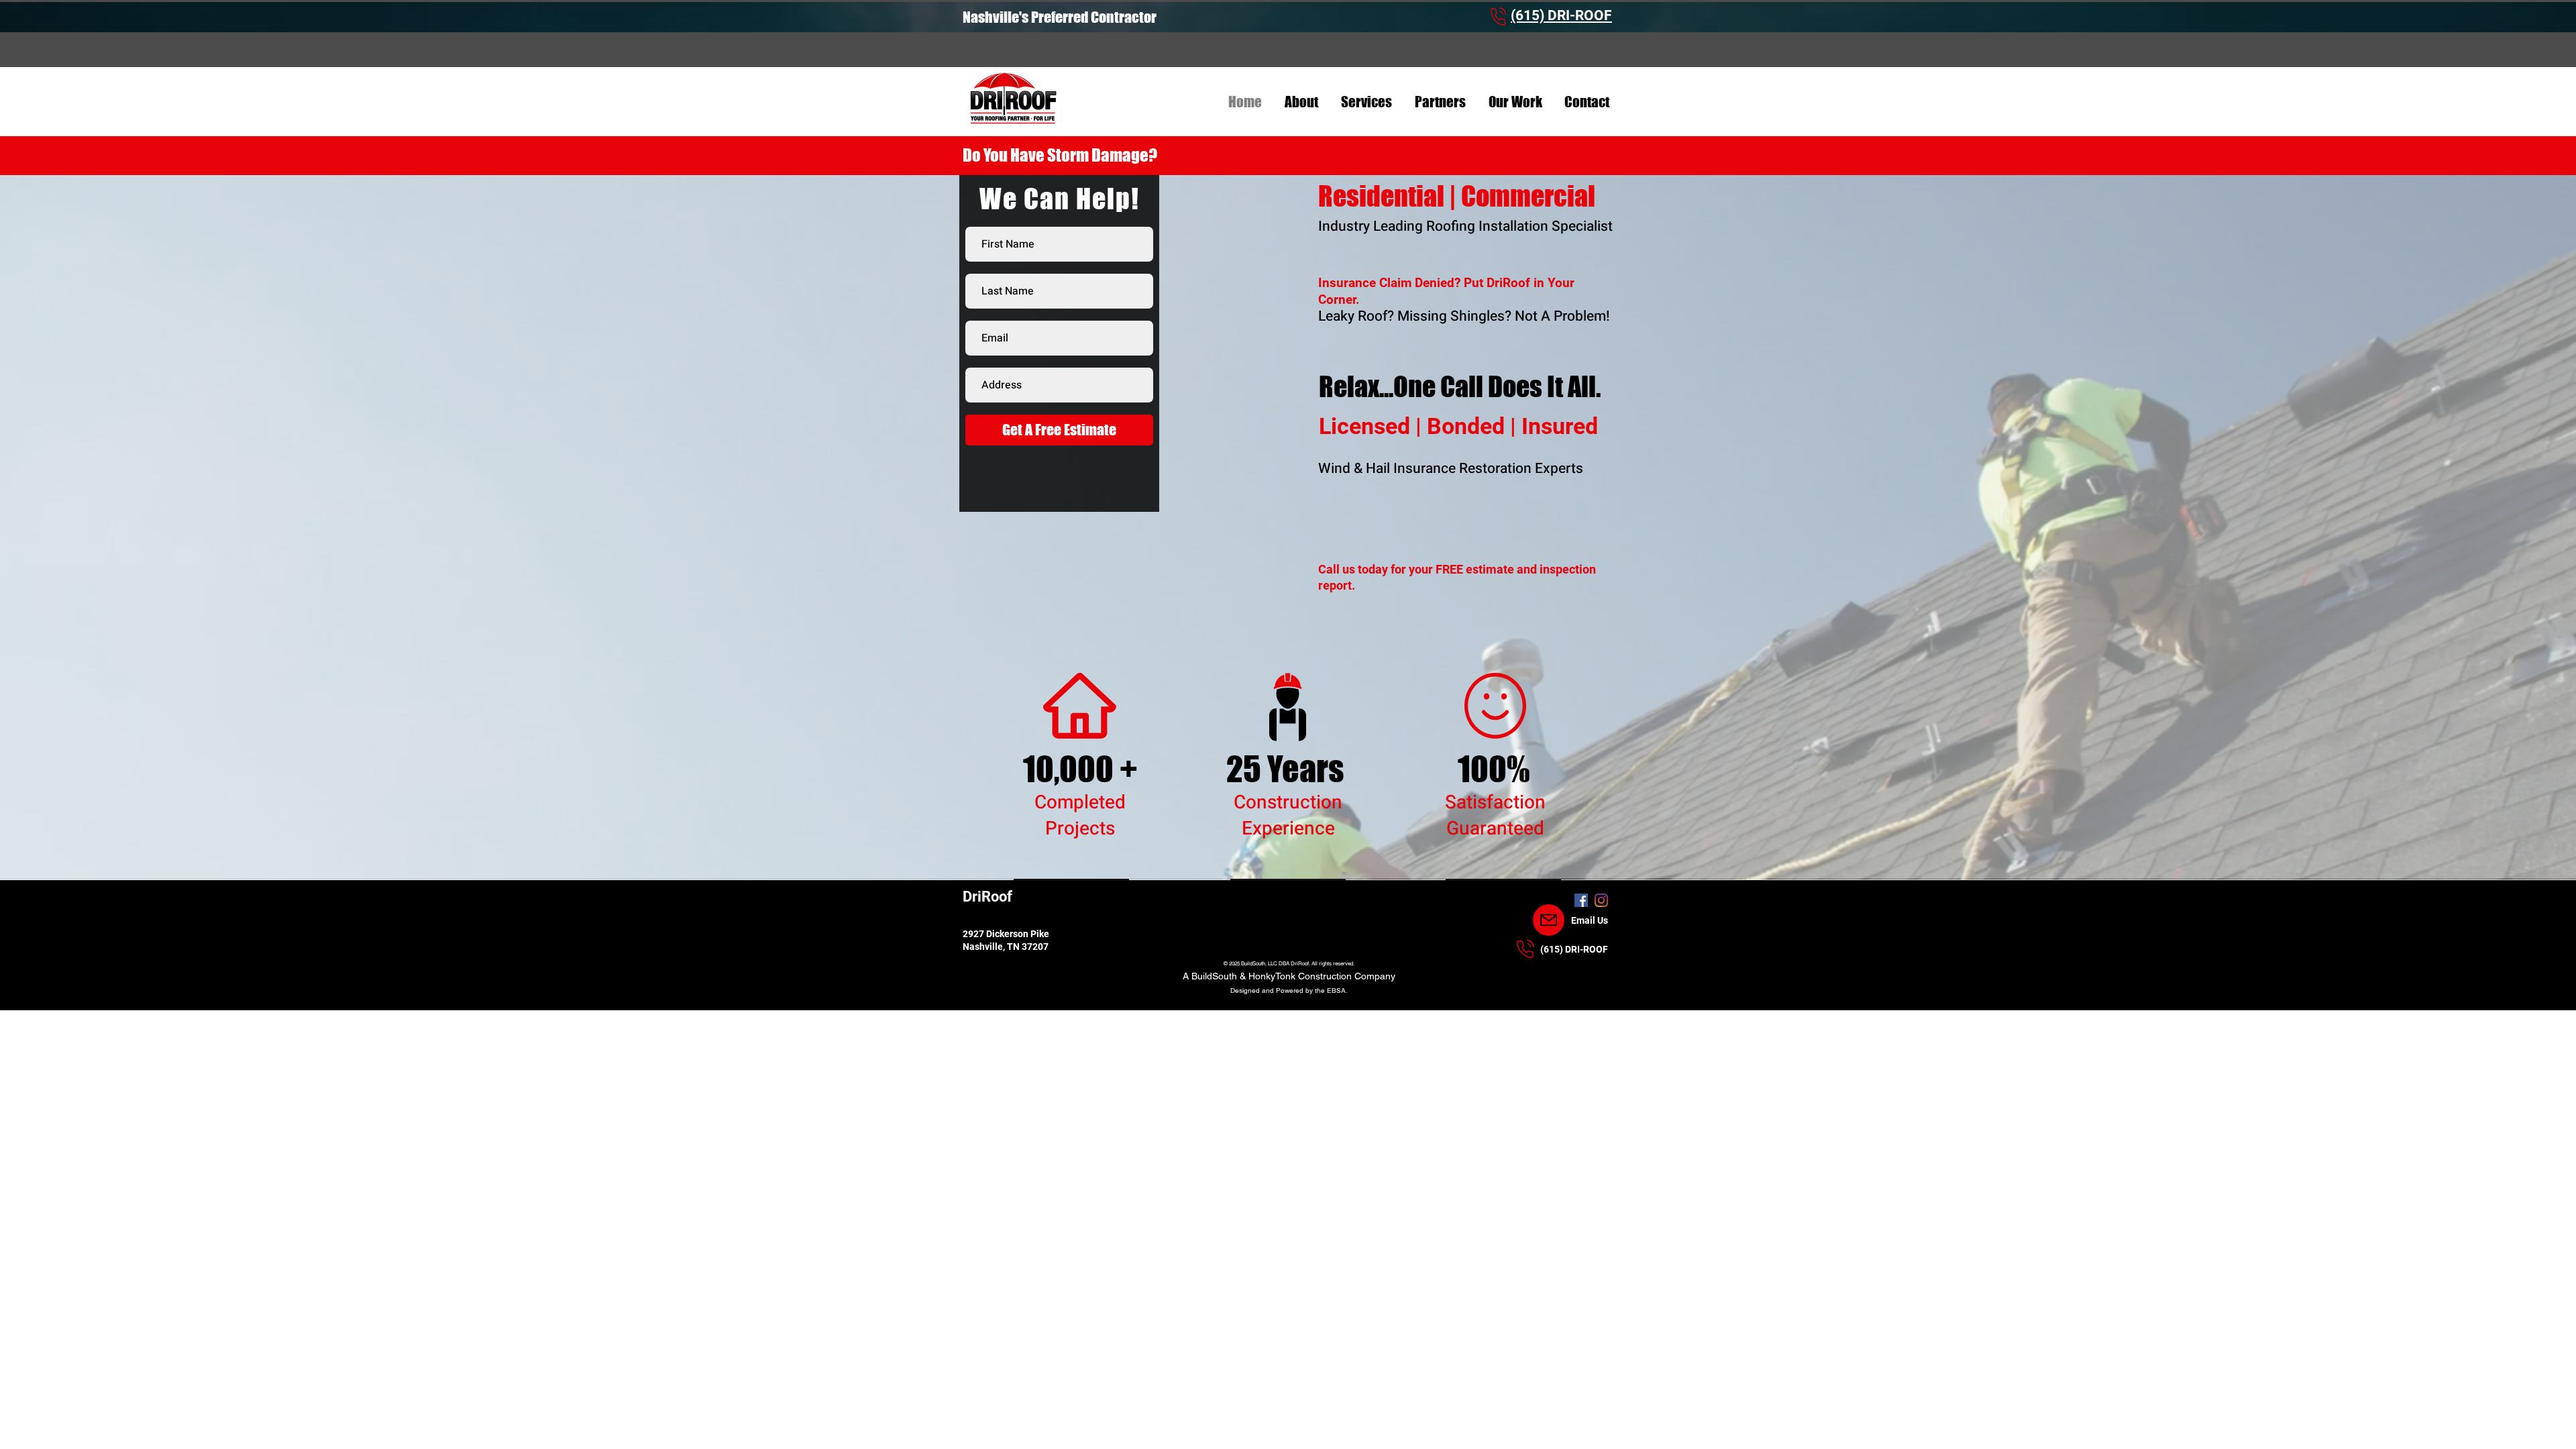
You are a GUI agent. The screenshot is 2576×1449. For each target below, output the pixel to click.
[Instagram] (1601, 900)
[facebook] (1581, 900)
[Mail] (1549, 920)
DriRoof (987, 897)
